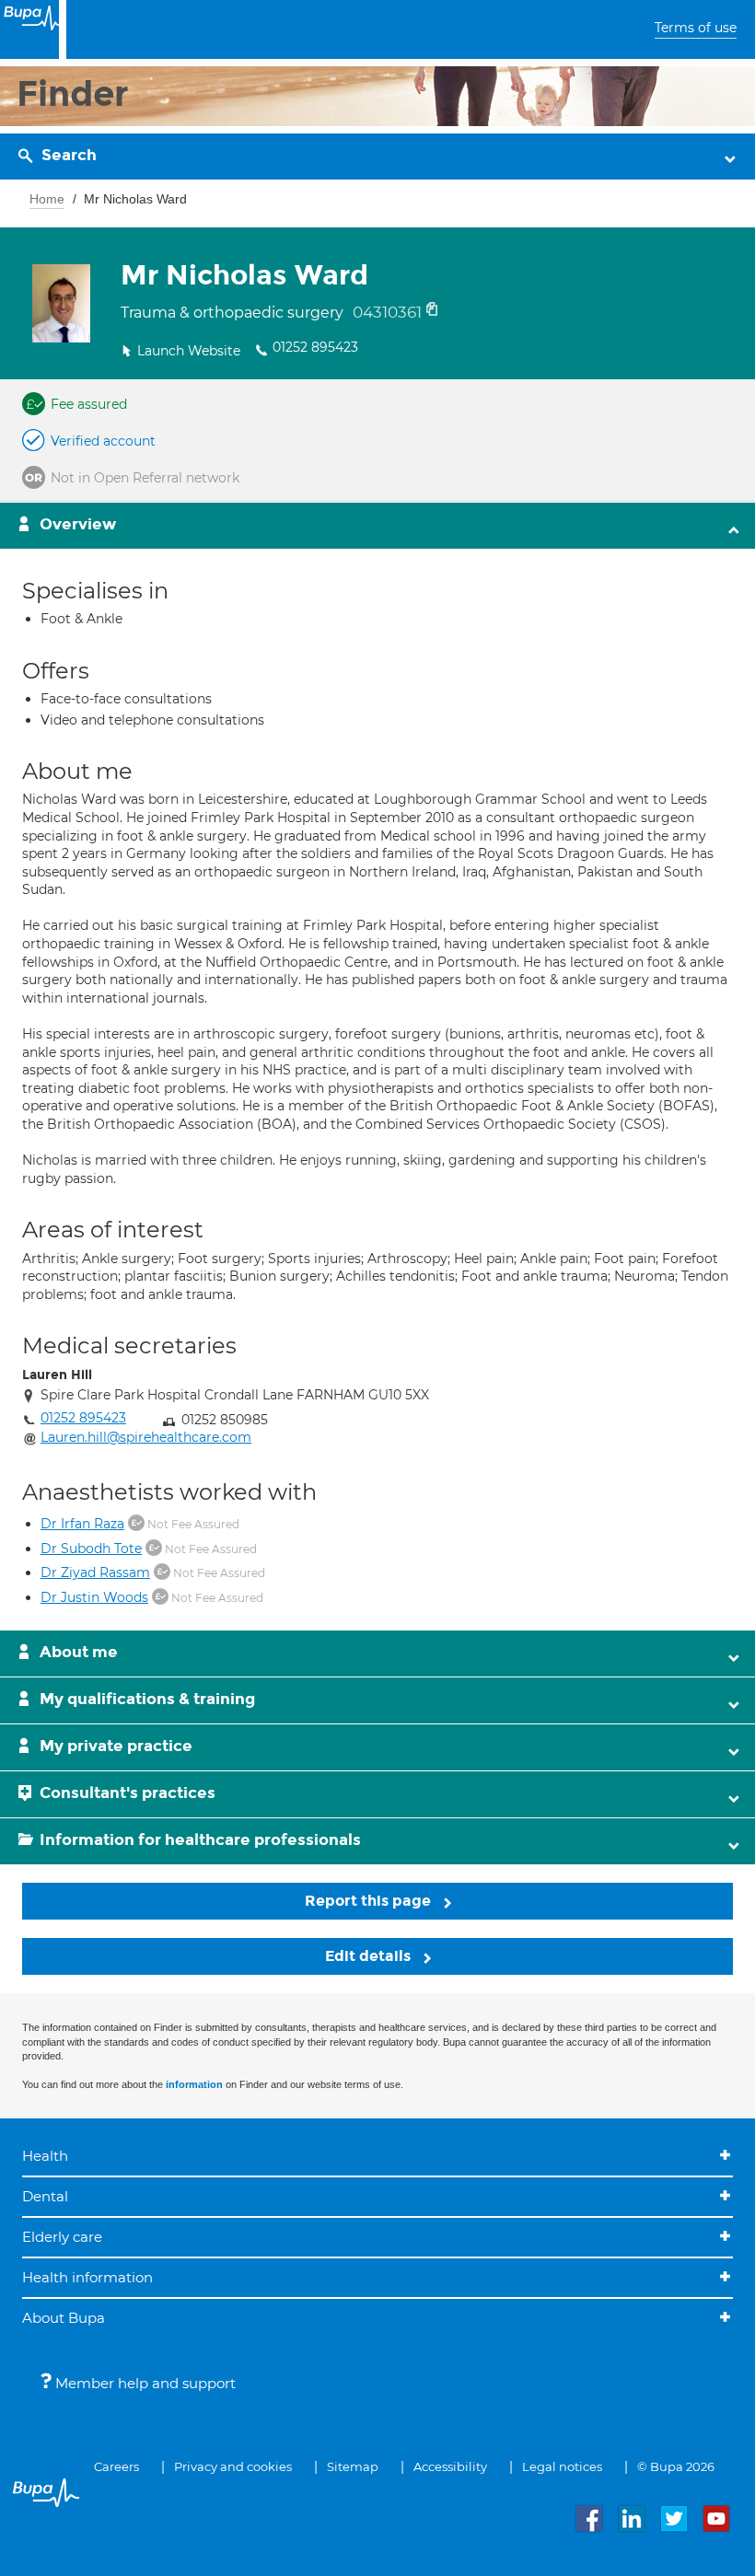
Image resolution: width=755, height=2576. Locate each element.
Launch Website (189, 351)
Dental (45, 2196)
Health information (87, 2277)
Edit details (370, 1956)
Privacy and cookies (233, 2466)
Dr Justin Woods (94, 1597)
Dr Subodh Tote (91, 1549)
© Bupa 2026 (676, 2466)
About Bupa (64, 2318)
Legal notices (562, 2466)
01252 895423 (315, 347)
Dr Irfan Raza (82, 1524)
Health (45, 2156)
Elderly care (62, 2237)
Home (47, 199)
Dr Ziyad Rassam (95, 1572)
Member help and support (144, 2383)
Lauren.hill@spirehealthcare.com (146, 1437)
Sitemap (353, 2466)
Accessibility (450, 2466)
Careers (116, 2466)
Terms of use (696, 28)
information (194, 2084)
